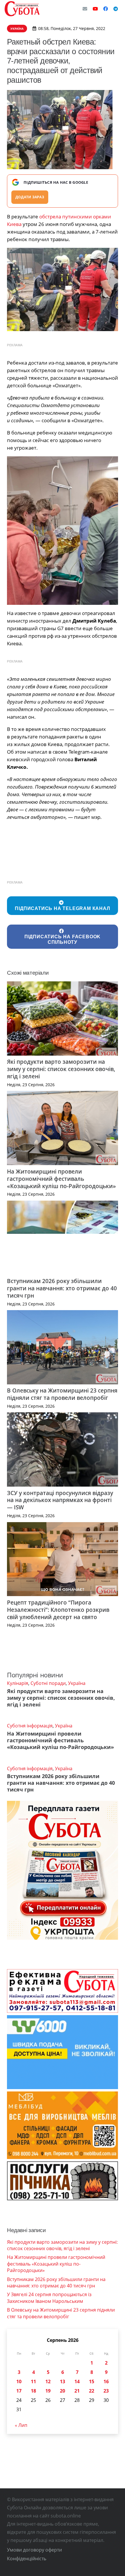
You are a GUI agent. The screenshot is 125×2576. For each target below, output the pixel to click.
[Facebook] (106, 9)
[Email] (85, 9)
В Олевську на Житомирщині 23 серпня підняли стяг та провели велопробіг (62, 1394)
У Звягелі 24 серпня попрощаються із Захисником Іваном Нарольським (49, 2298)
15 (92, 2381)
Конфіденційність (27, 2559)
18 (33, 2391)
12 (48, 2381)
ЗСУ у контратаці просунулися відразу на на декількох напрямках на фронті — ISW (60, 1500)
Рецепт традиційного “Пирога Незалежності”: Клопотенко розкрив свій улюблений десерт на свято (58, 1610)
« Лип (21, 2425)
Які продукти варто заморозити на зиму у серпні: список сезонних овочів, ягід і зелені (61, 1069)
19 (48, 2391)
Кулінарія (18, 1683)
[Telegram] (116, 9)
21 (77, 2391)
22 (92, 2391)
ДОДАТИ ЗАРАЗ (30, 197)
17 (19, 2391)
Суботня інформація (30, 1726)
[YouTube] (95, 9)
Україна (77, 1683)
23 (106, 2391)
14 (77, 2381)
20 (63, 2391)
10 (19, 2381)
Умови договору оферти (34, 2550)
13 (63, 2381)
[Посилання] (22, 9)
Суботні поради (48, 1683)
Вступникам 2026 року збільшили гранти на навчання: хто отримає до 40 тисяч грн (62, 1288)
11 (33, 2381)
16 (106, 2381)
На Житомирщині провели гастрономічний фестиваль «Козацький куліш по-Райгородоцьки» (61, 1179)
